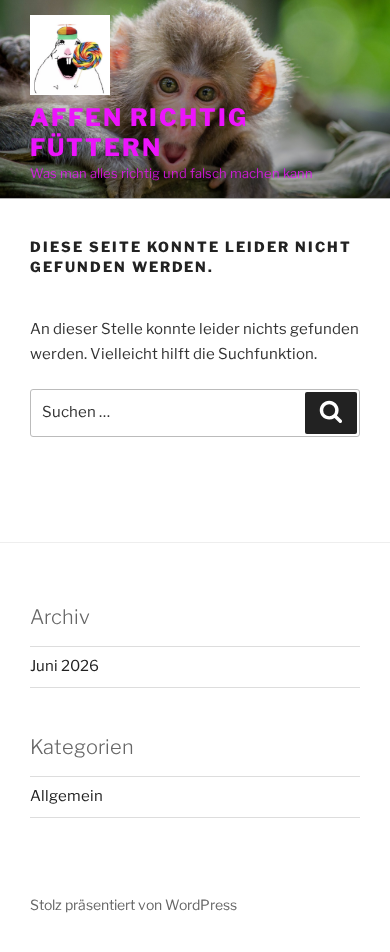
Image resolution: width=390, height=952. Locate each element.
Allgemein (66, 796)
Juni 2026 (64, 666)
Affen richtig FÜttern (139, 132)
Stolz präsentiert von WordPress (133, 904)
